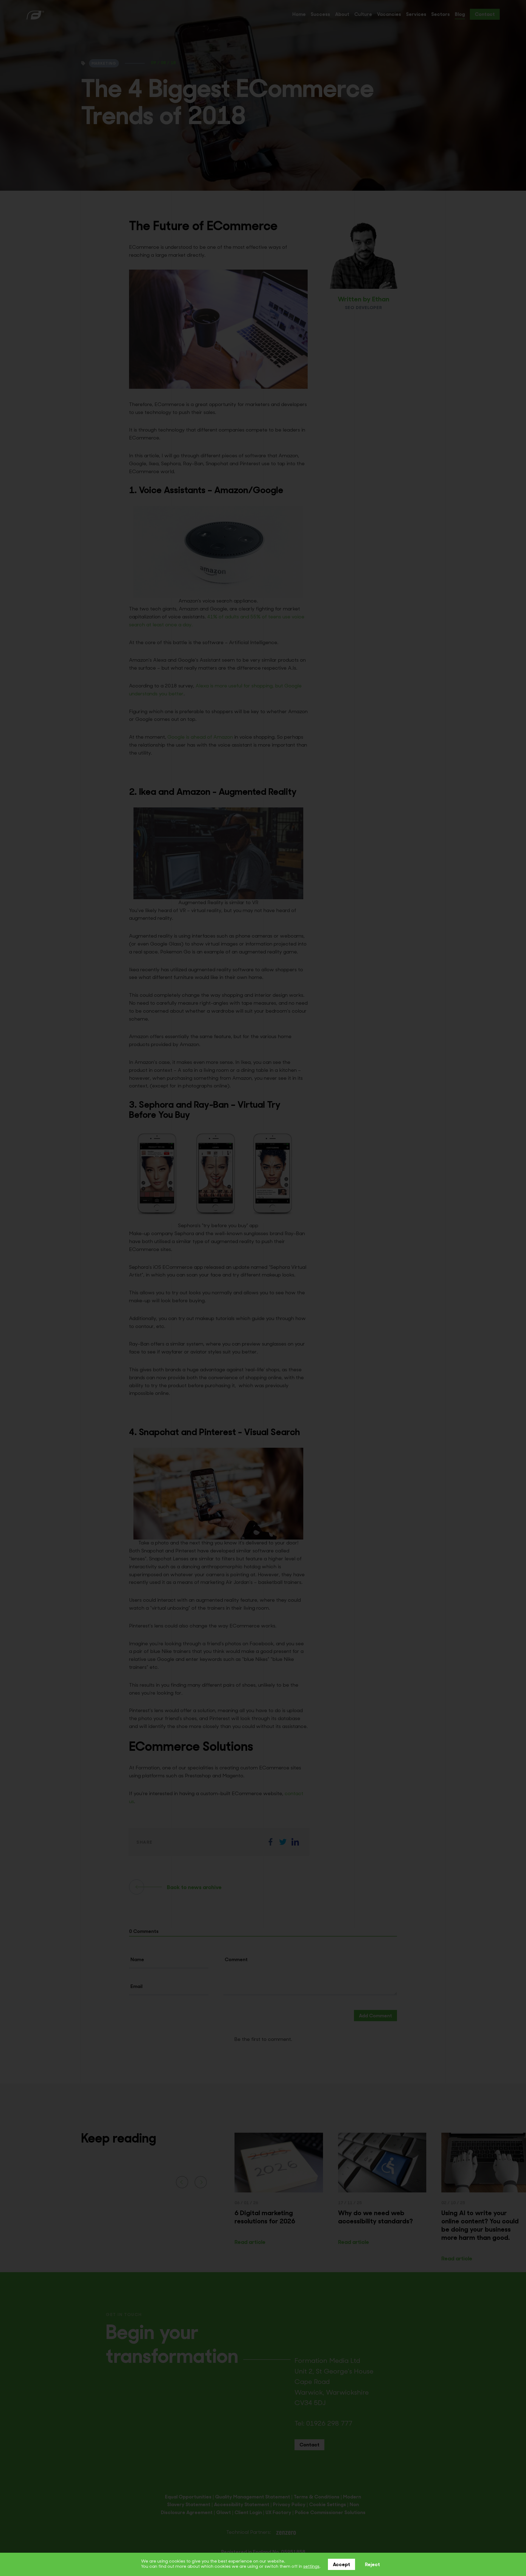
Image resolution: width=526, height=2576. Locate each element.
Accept (341, 2565)
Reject (372, 2565)
